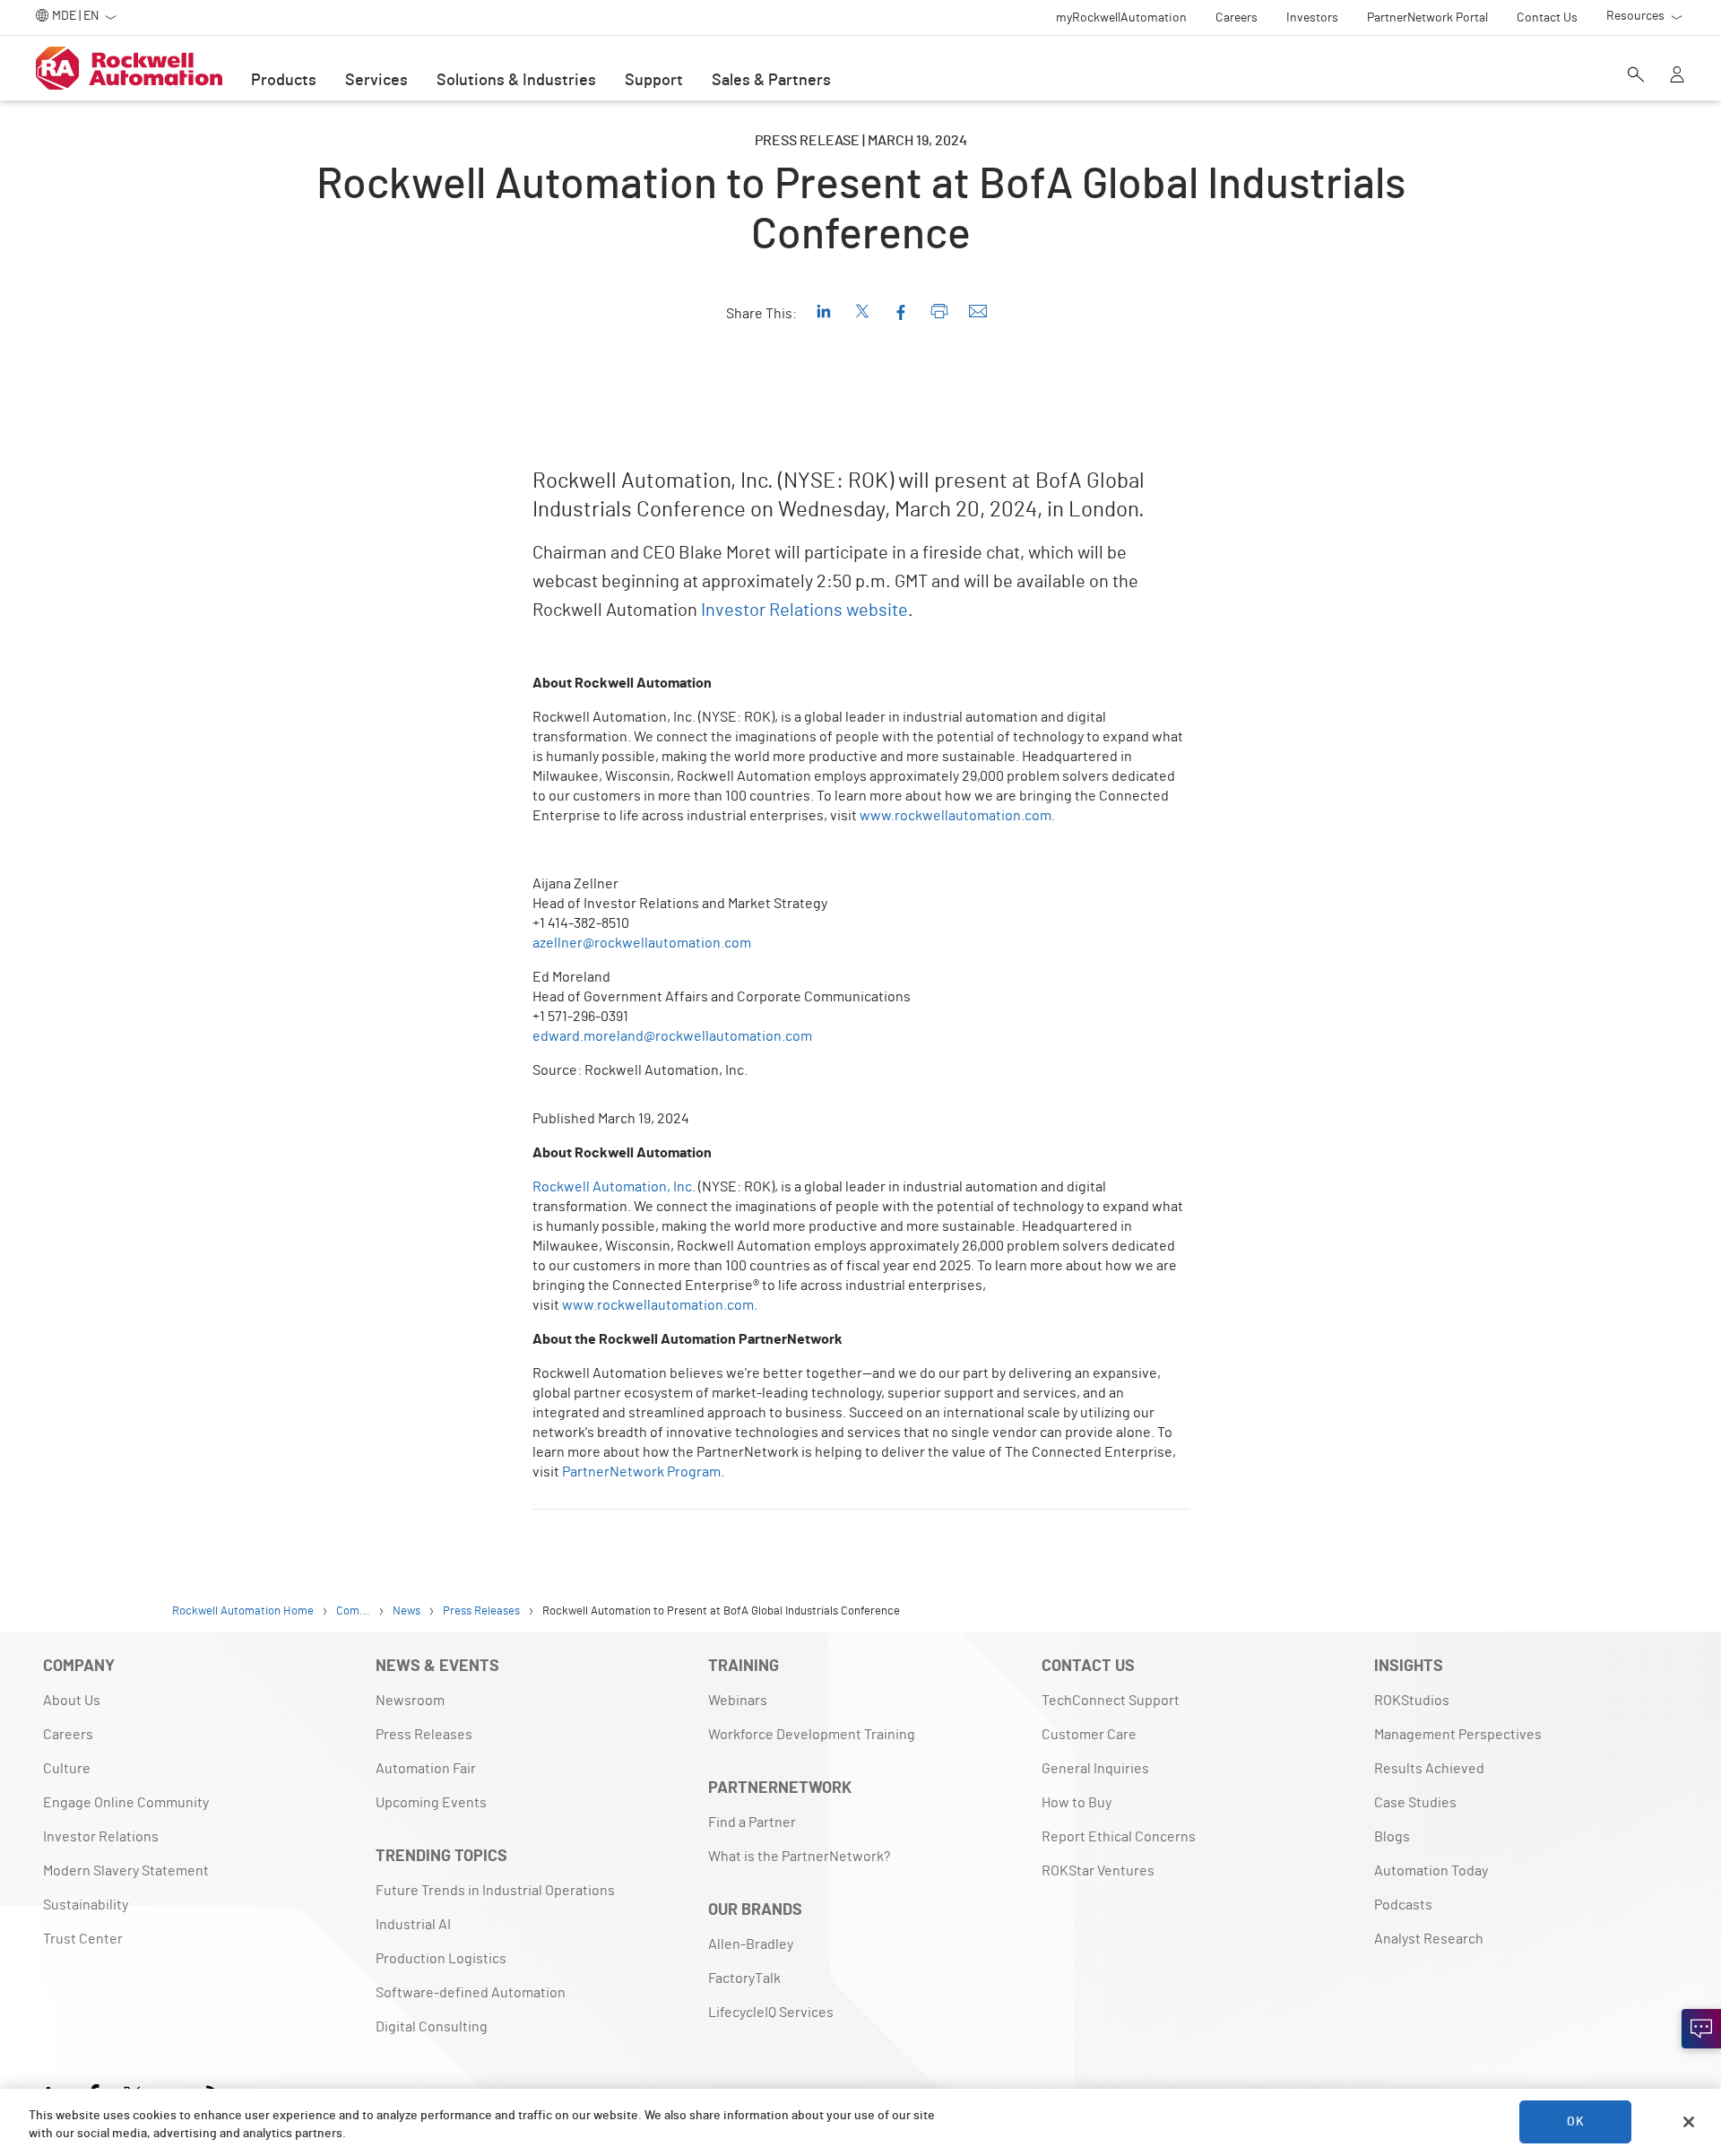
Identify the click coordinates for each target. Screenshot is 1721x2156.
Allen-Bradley (751, 1944)
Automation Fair (426, 1769)
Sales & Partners (771, 81)
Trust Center (83, 1939)
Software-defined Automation (471, 1993)
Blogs (1392, 1837)
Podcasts (1403, 1905)
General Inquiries (1095, 1769)
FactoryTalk (744, 1978)
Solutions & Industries (516, 81)
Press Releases (424, 1735)
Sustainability (86, 1905)
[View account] (1677, 76)
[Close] (1689, 2122)
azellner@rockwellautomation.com (642, 943)
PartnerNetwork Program (641, 1472)
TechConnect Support (1111, 1701)
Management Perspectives (1458, 1735)
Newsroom (410, 1701)
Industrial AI (413, 1925)
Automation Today (1431, 1871)
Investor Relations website (804, 610)
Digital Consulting (432, 2027)
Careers (68, 1735)
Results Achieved (1429, 1769)
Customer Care (1089, 1735)
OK (1575, 2122)
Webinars (738, 1701)
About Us (72, 1701)
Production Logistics (441, 1959)
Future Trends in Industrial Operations (495, 1891)
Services (376, 81)
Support (654, 81)
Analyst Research (1429, 1939)
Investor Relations (101, 1837)
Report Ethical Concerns (1119, 1837)
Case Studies (1415, 1803)
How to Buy (1077, 1803)
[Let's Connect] (1701, 2029)
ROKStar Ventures (1098, 1871)
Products (284, 81)
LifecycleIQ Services (771, 2013)
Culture (67, 1769)
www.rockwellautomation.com (956, 816)
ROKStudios (1412, 1701)
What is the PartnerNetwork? (799, 1857)
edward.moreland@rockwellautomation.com (672, 1036)
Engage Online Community (126, 1803)
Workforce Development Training (812, 1735)
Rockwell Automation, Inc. (614, 1187)
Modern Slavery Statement (126, 1871)
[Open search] (1636, 76)
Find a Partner (752, 1823)
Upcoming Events (431, 1803)
